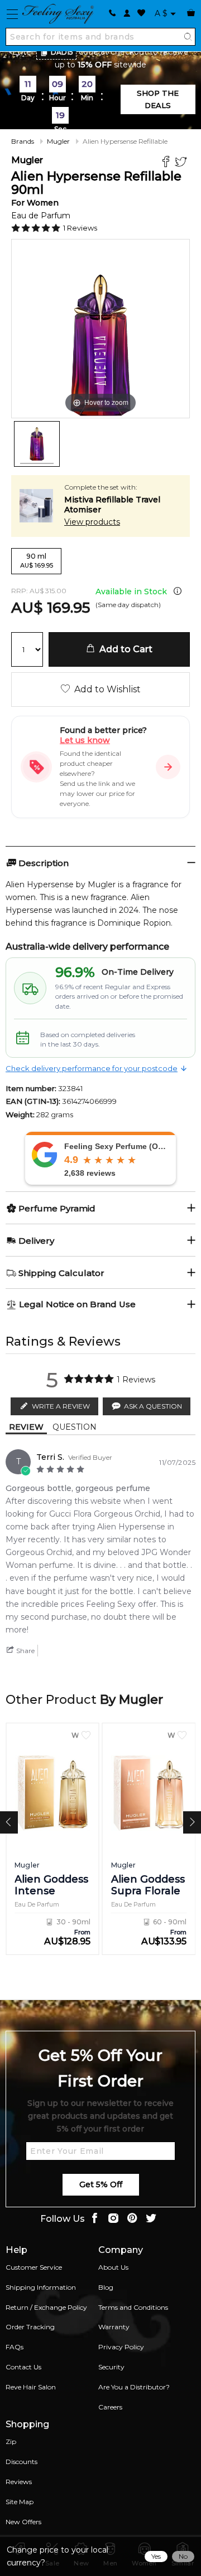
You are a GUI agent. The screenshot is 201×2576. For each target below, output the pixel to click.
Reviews (19, 2482)
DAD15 (62, 52)
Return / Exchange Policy (46, 2307)
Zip (11, 2441)
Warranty (114, 2327)
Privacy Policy (121, 2347)
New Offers (23, 2522)
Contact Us (23, 2367)
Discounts (21, 2462)
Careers (110, 2407)
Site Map (20, 2502)
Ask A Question (153, 1406)
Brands (23, 141)
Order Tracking (30, 2327)
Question (75, 1427)
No (183, 2556)
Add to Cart (124, 649)
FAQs (15, 2347)
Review (26, 1427)
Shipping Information (41, 2287)
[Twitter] (182, 163)
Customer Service (34, 2267)
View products (92, 522)
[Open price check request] (168, 767)
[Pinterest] (132, 2219)
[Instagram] (113, 2219)
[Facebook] (167, 163)
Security (111, 2367)
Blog (106, 2287)
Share (25, 1651)
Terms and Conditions (133, 2307)
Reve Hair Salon (31, 2387)
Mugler (58, 141)
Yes (156, 2556)
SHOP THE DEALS (158, 99)
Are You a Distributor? (134, 2387)
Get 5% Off (101, 2184)
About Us (113, 2267)
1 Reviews (80, 228)
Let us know (85, 740)
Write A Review (61, 1406)
